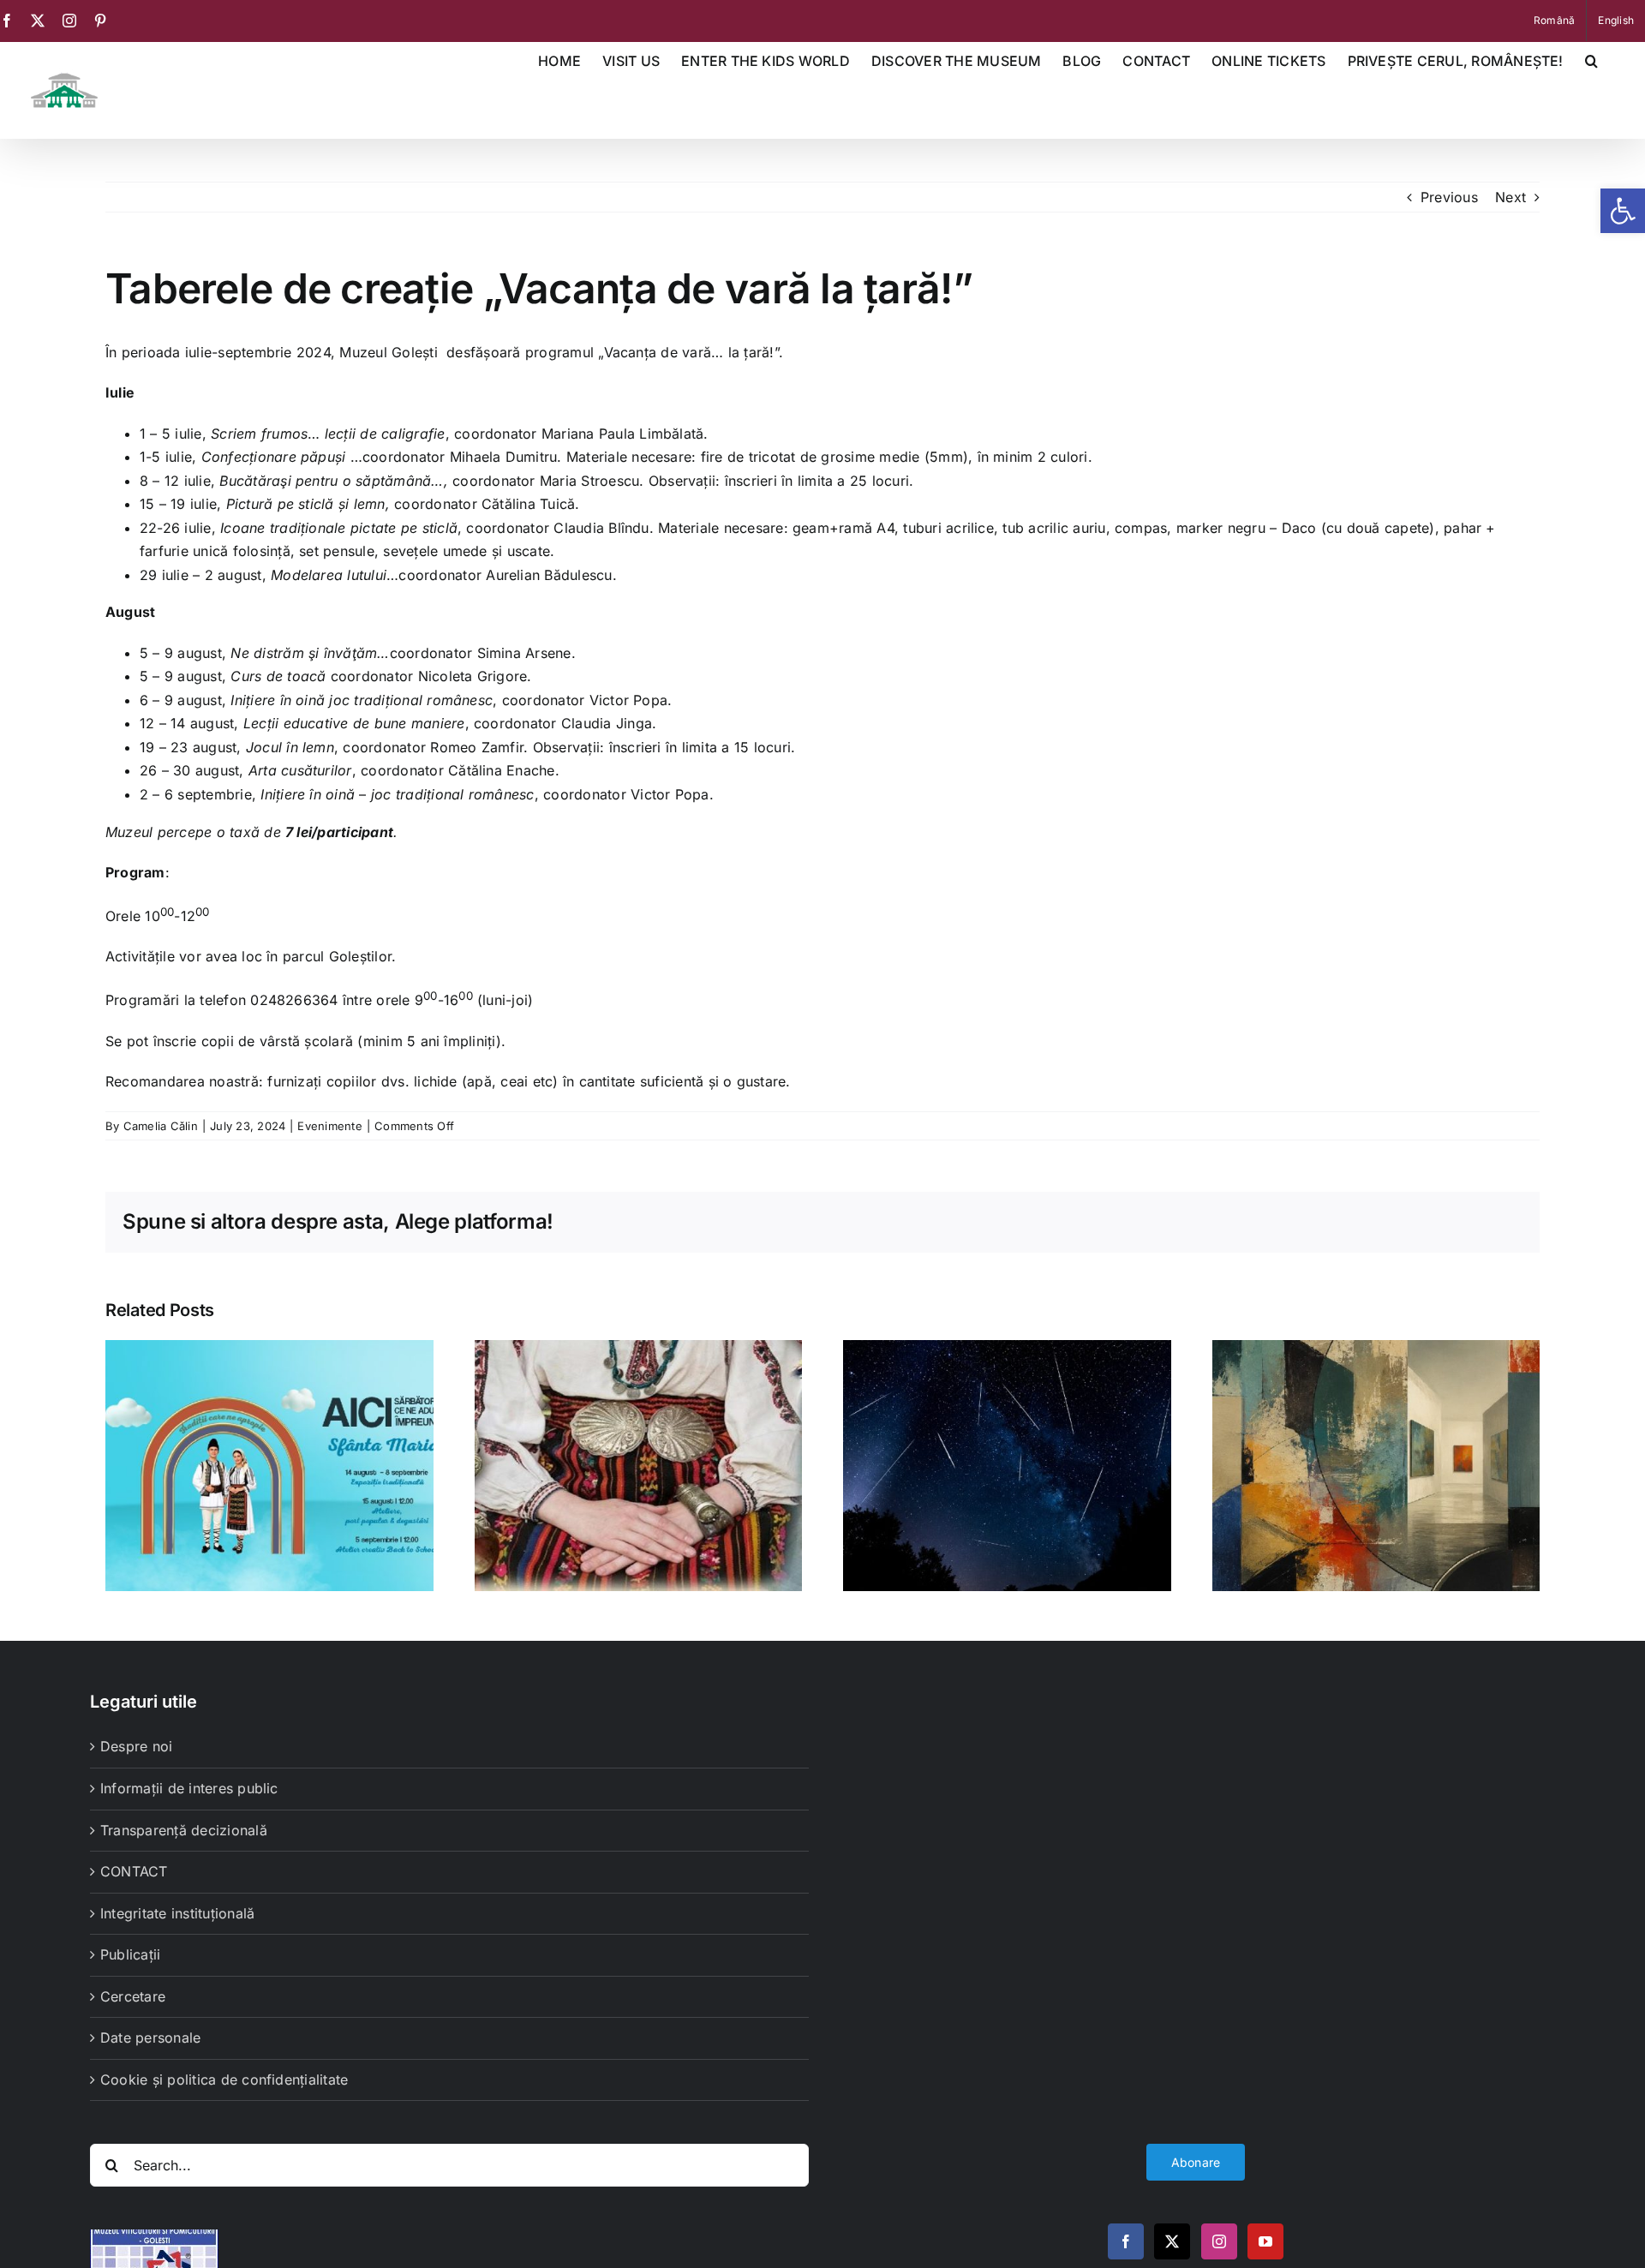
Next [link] (1510, 197)
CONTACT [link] (134, 1871)
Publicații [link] (130, 1954)
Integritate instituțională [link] (177, 1913)
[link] (1623, 211)
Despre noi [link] (136, 1746)
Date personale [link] (150, 2038)
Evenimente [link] (329, 1126)
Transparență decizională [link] (184, 1830)
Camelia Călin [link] (161, 1126)
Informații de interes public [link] (189, 1788)
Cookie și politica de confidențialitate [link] (224, 2079)
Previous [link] (1449, 197)
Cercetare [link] (133, 1996)
